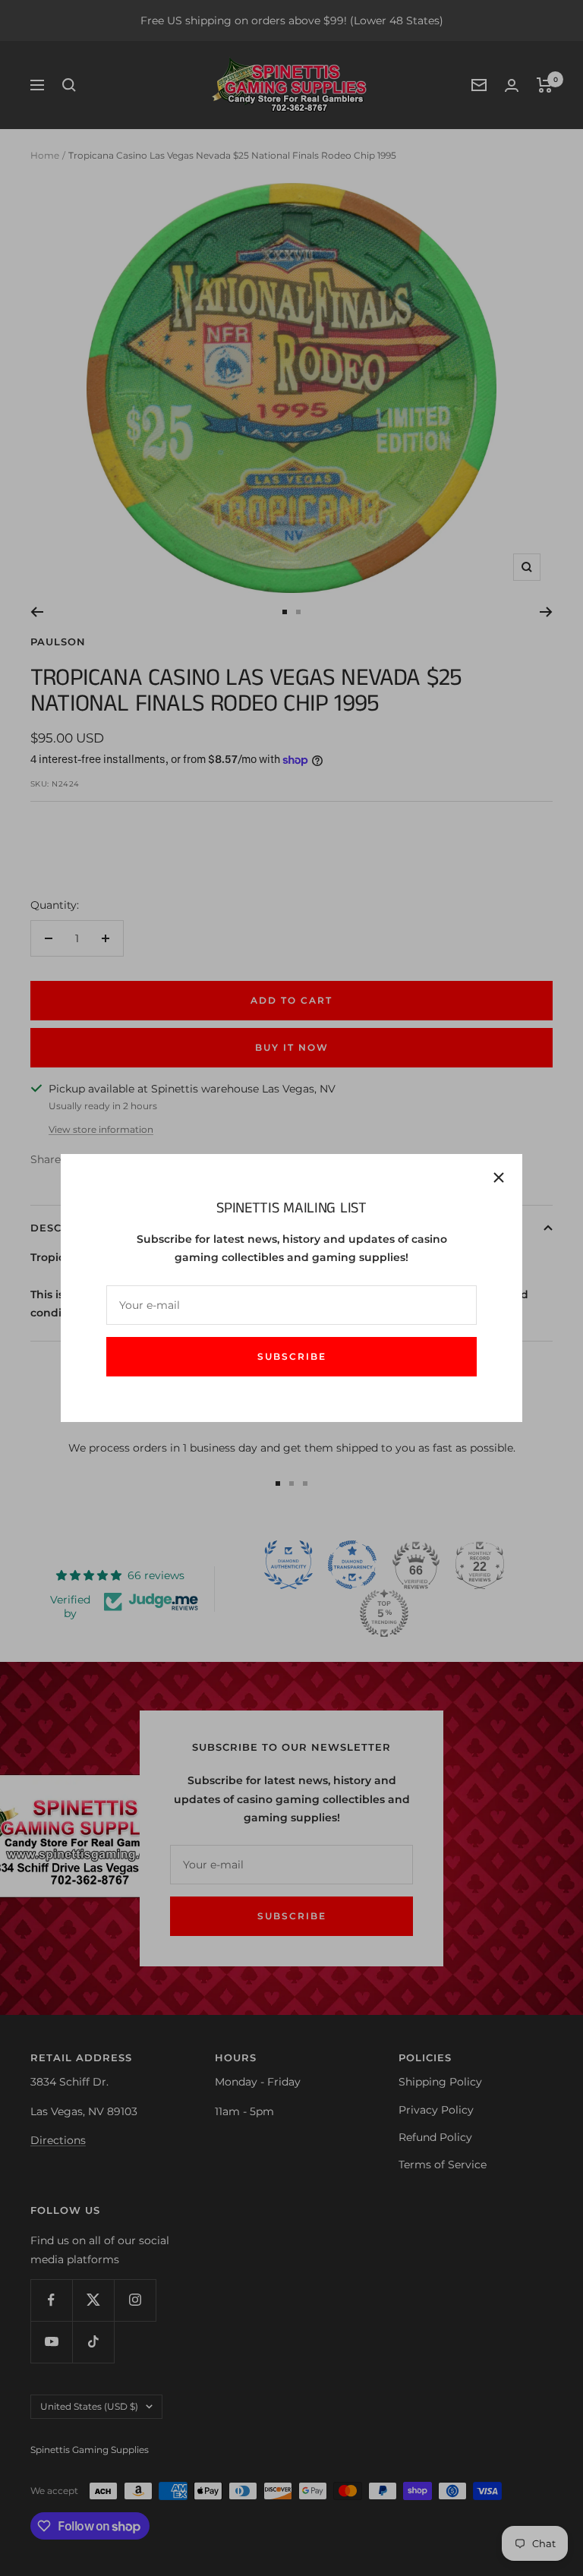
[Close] (499, 1178)
